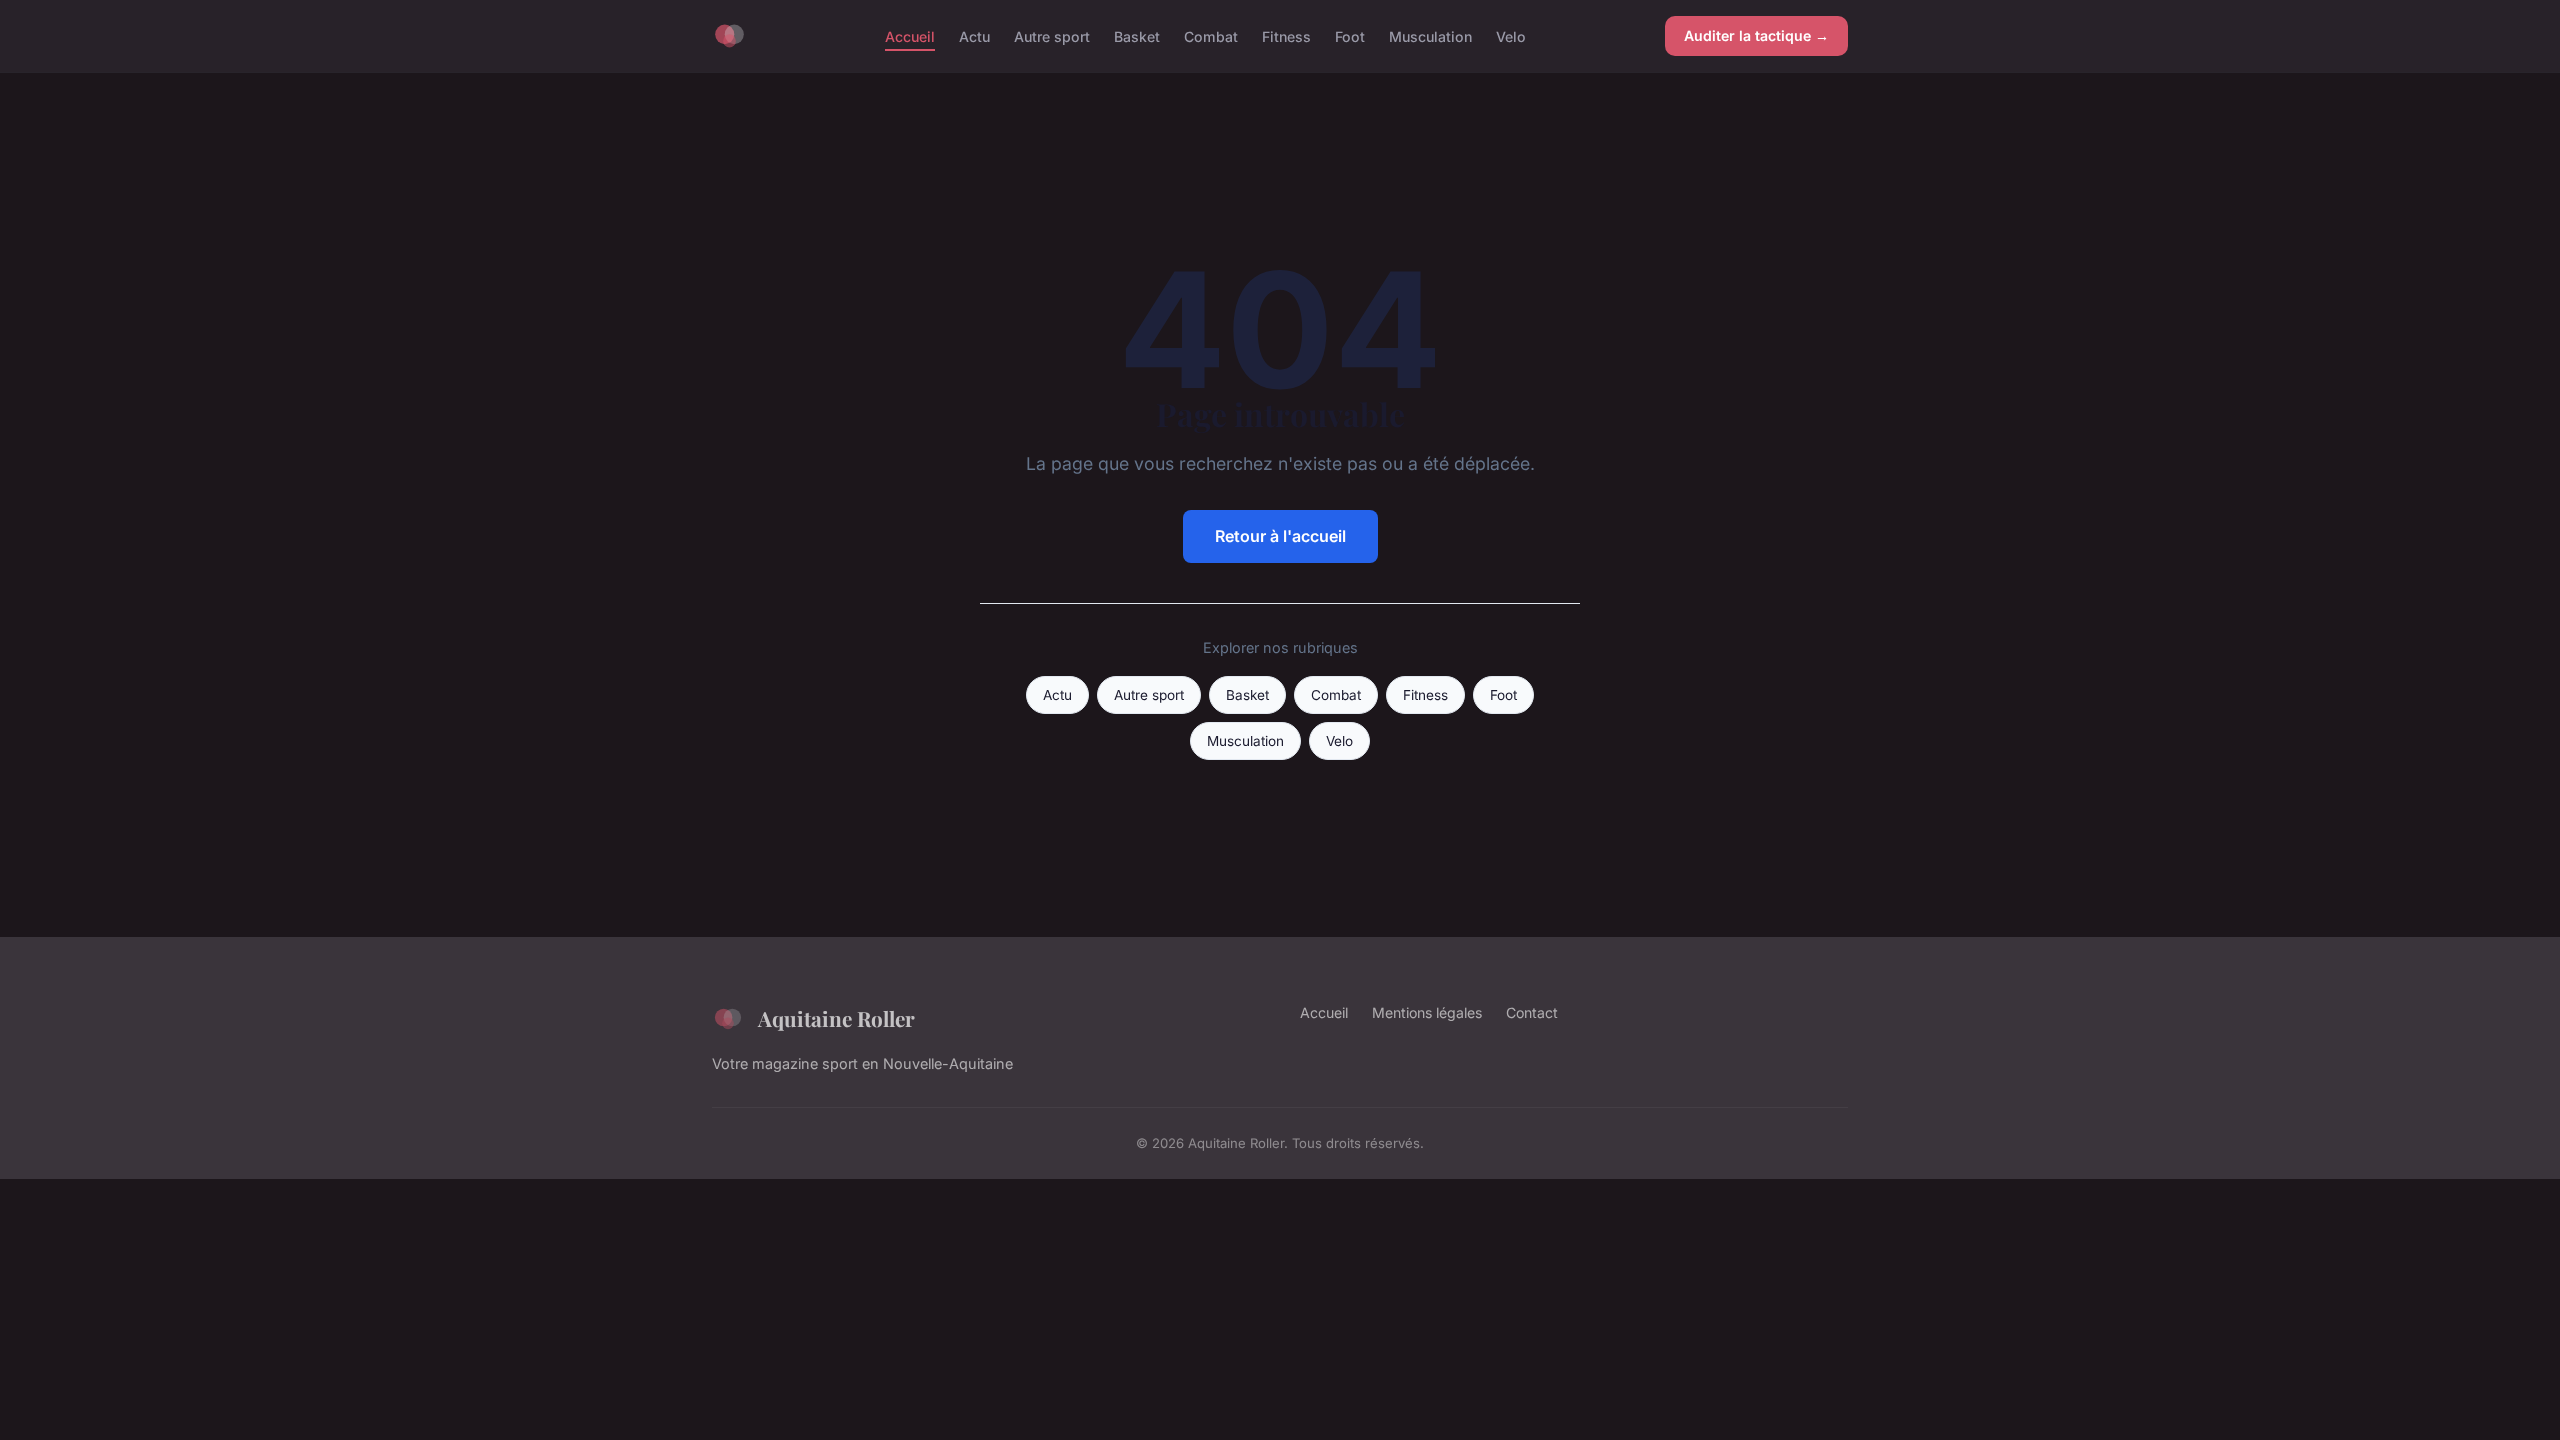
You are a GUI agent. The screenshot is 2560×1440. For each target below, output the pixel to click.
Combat (1211, 35)
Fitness (1286, 35)
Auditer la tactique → (1756, 35)
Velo (1511, 35)
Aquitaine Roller (836, 1018)
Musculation (1430, 35)
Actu (974, 35)
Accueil (910, 35)
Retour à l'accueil (1280, 536)
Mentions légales (1427, 1012)
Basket (1137, 35)
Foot (1350, 35)
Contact (1532, 1012)
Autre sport (1052, 35)
